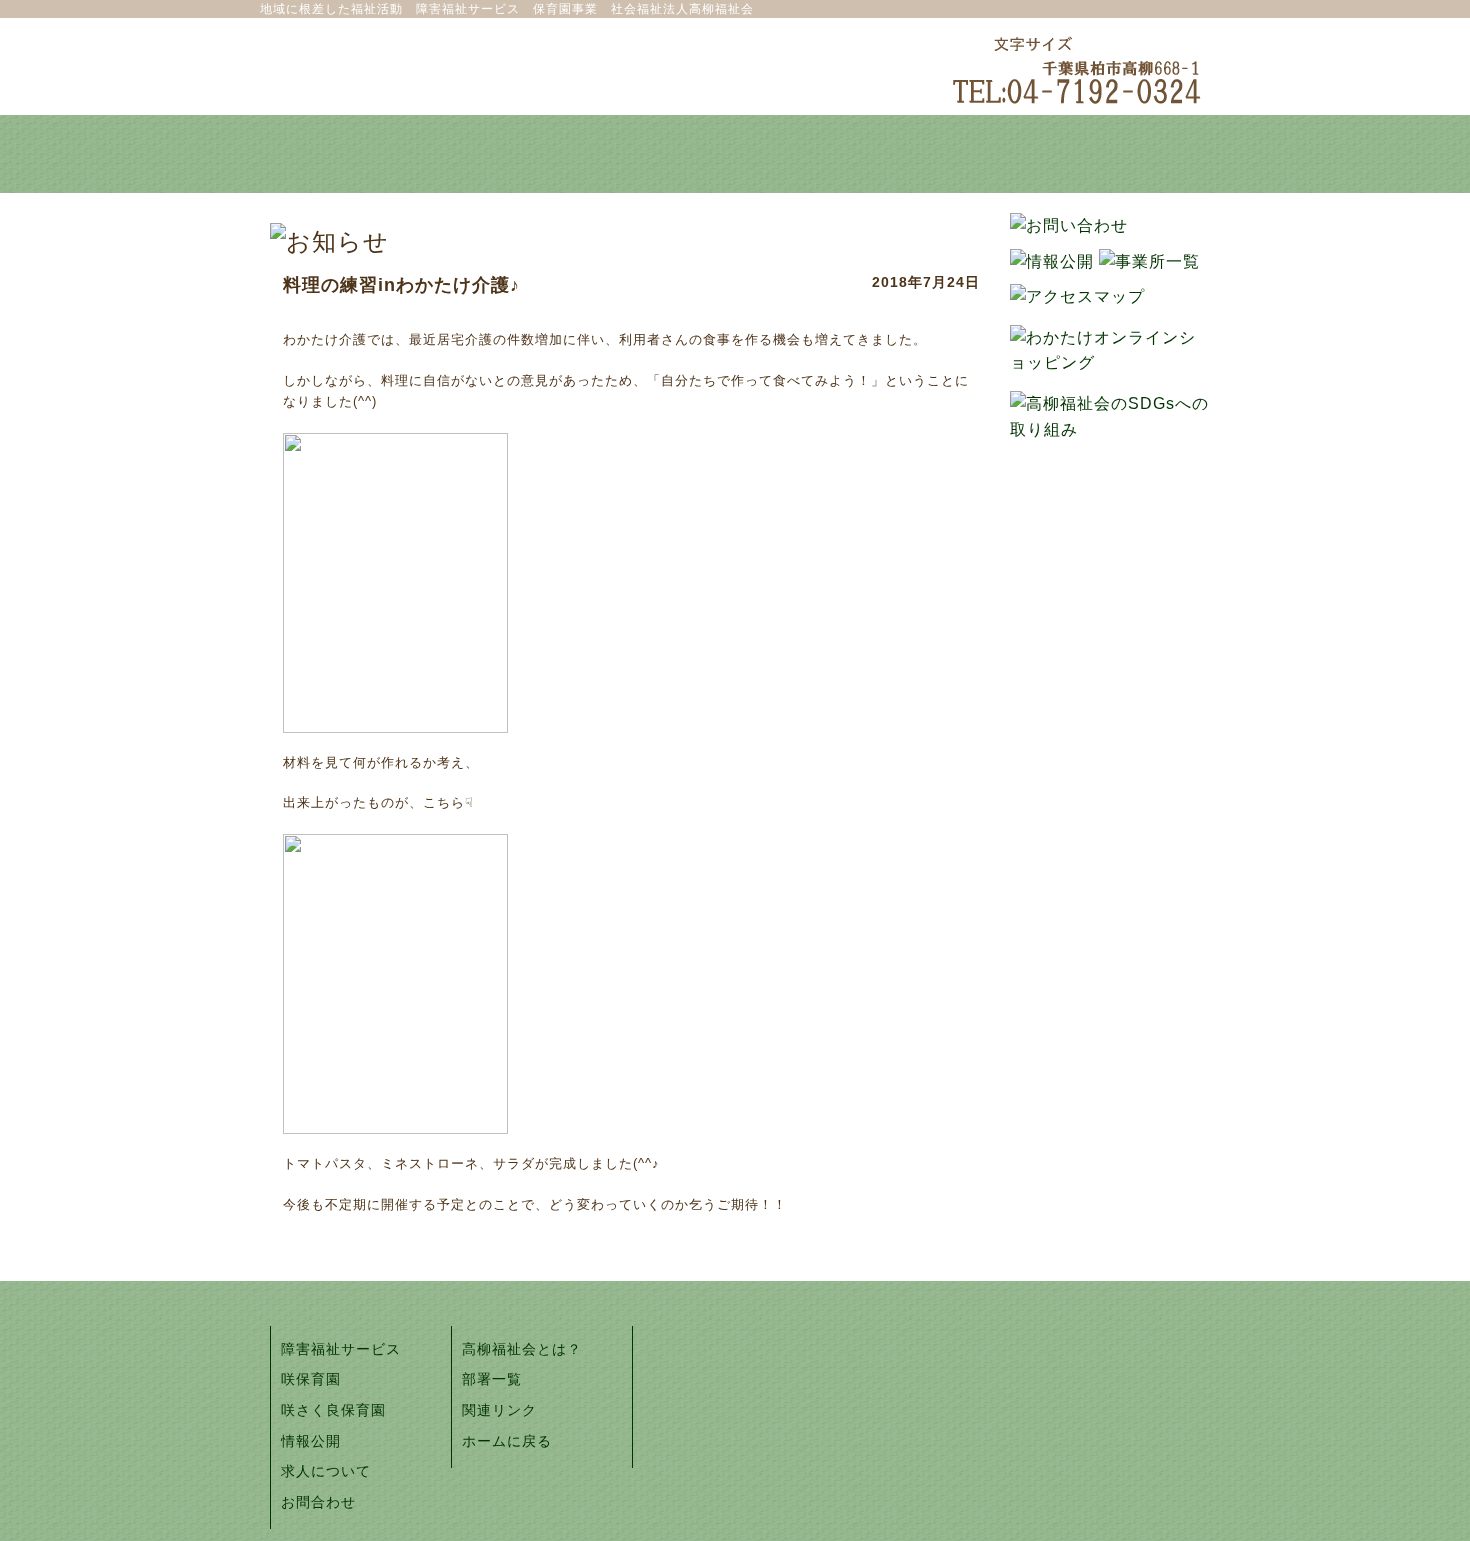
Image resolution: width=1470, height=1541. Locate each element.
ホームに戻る (507, 1441)
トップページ (355, 154)
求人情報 (1115, 154)
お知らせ (735, 154)
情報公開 (311, 1441)
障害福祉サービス (341, 1349)
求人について (326, 1471)
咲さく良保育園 (333, 1410)
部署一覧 (492, 1379)
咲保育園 (311, 1379)
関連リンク (499, 1410)
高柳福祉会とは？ (545, 154)
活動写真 (925, 154)
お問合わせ (318, 1502)
